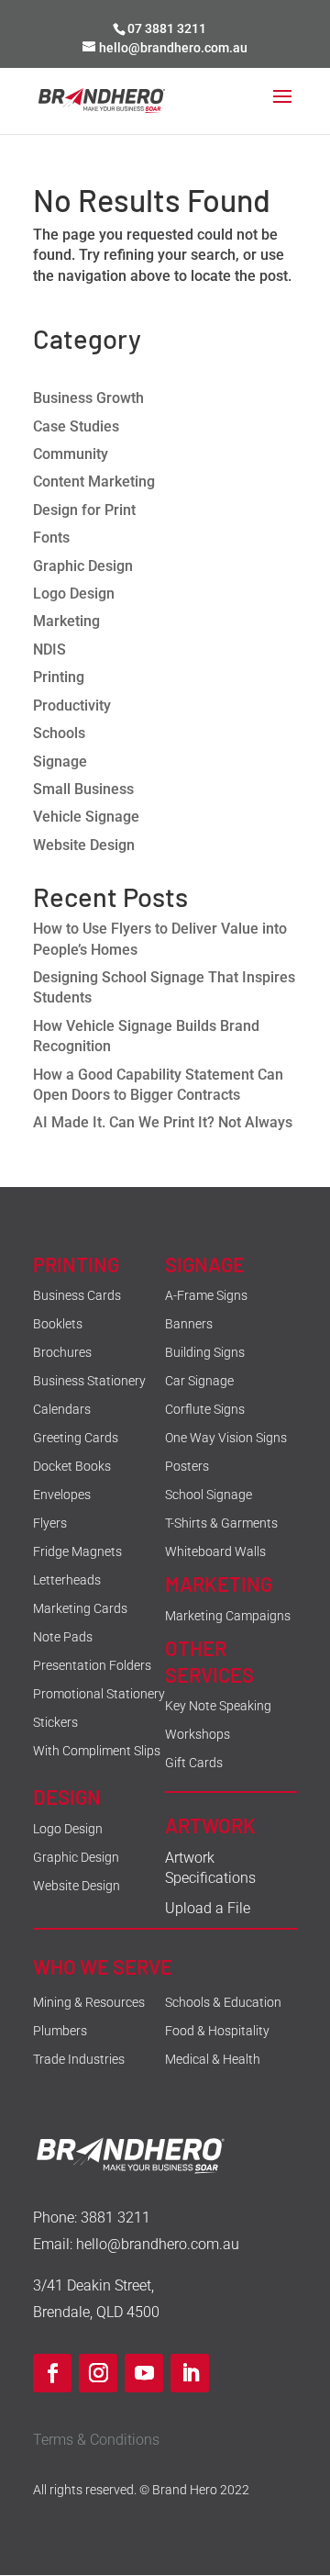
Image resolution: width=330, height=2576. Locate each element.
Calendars (62, 1409)
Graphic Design (83, 566)
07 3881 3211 (167, 28)
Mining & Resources (89, 2002)
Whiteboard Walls (215, 1551)
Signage (60, 762)
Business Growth (88, 398)
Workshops (198, 1734)
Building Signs (205, 1352)
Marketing (66, 621)
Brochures (62, 1352)
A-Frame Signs (206, 1295)
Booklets (58, 1324)
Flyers (50, 1523)
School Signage (209, 1495)
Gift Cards (194, 1763)
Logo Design (74, 594)
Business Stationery (89, 1381)
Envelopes (62, 1495)
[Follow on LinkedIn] (190, 2373)
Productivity (72, 706)
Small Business (83, 789)
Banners (189, 1324)
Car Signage (199, 1381)
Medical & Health (213, 2059)
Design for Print (84, 510)
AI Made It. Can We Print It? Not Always (163, 1122)
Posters (187, 1466)
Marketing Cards (80, 1608)
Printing (59, 677)
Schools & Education (223, 2002)
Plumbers (60, 2031)
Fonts (51, 538)
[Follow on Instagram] (98, 2373)
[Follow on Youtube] (144, 2373)
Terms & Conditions (96, 2440)
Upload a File (208, 1908)
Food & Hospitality (217, 2031)
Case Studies (76, 426)
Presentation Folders (92, 1665)
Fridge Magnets (77, 1551)
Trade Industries (79, 2059)
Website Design (84, 845)
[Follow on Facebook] (52, 2373)
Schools (59, 733)
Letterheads (67, 1580)
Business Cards (77, 1295)
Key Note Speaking (218, 1706)
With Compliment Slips (97, 1751)
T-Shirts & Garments (221, 1523)
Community (71, 454)
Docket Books (72, 1466)
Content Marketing (94, 482)
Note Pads (63, 1637)
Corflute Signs (205, 1409)
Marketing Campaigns (228, 1616)
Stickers (55, 1722)
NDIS (49, 650)
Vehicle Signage (86, 817)
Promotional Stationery (99, 1694)
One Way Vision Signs (226, 1438)
